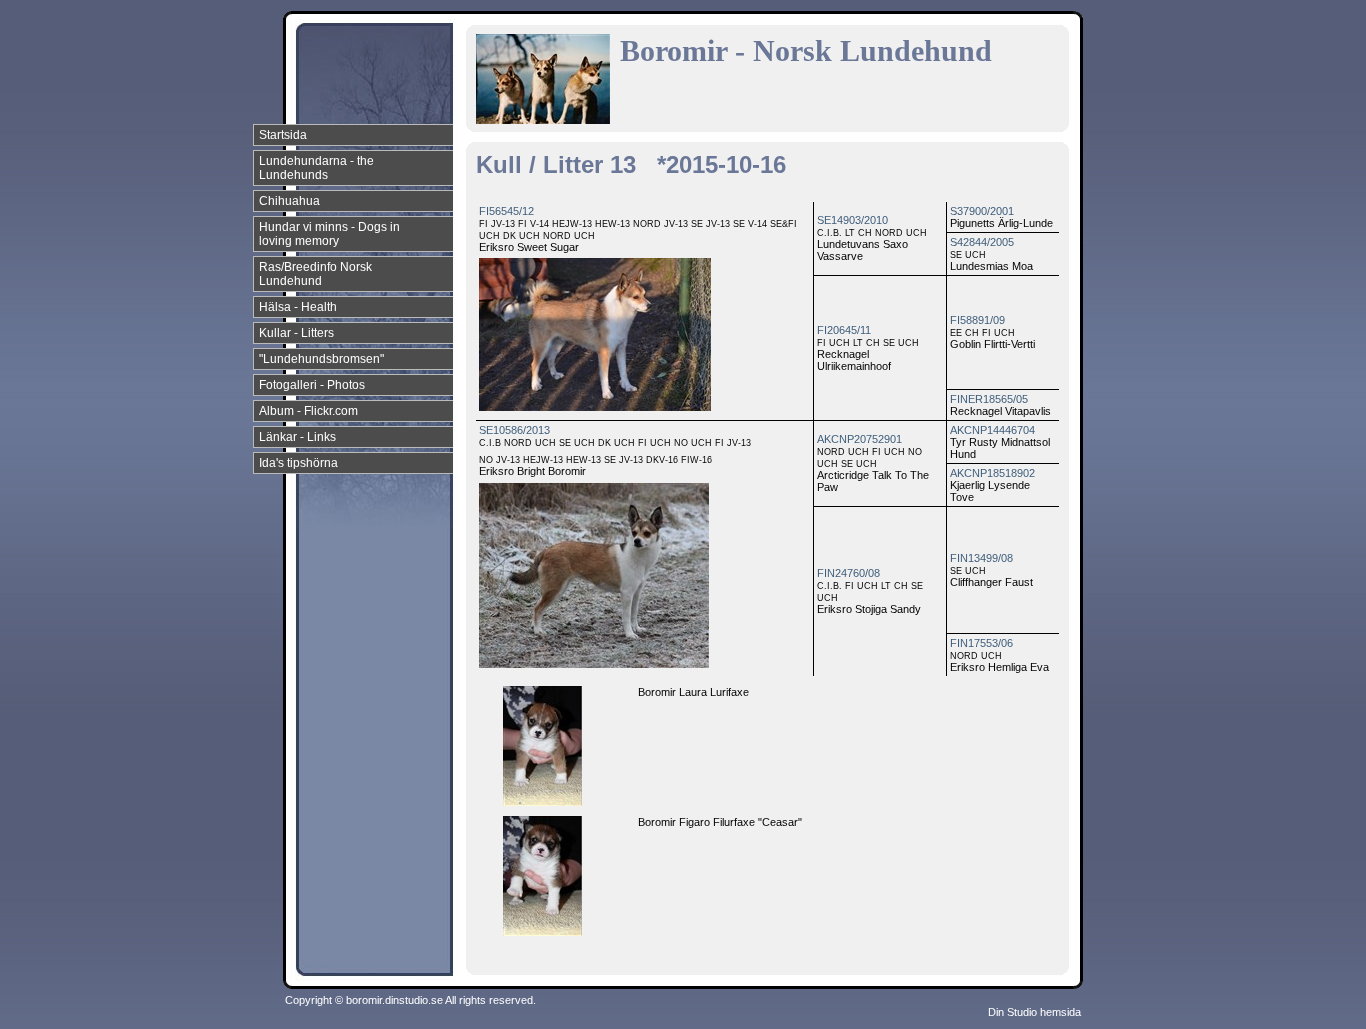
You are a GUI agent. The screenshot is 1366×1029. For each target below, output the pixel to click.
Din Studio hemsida (1034, 1012)
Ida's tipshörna (298, 463)
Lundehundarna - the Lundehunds (316, 168)
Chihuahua (289, 201)
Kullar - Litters (296, 333)
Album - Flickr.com (308, 411)
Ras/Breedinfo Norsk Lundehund (315, 274)
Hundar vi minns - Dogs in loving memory (329, 234)
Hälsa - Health (298, 307)
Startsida (283, 135)
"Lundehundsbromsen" (321, 359)
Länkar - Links (297, 437)
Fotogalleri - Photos (312, 385)
